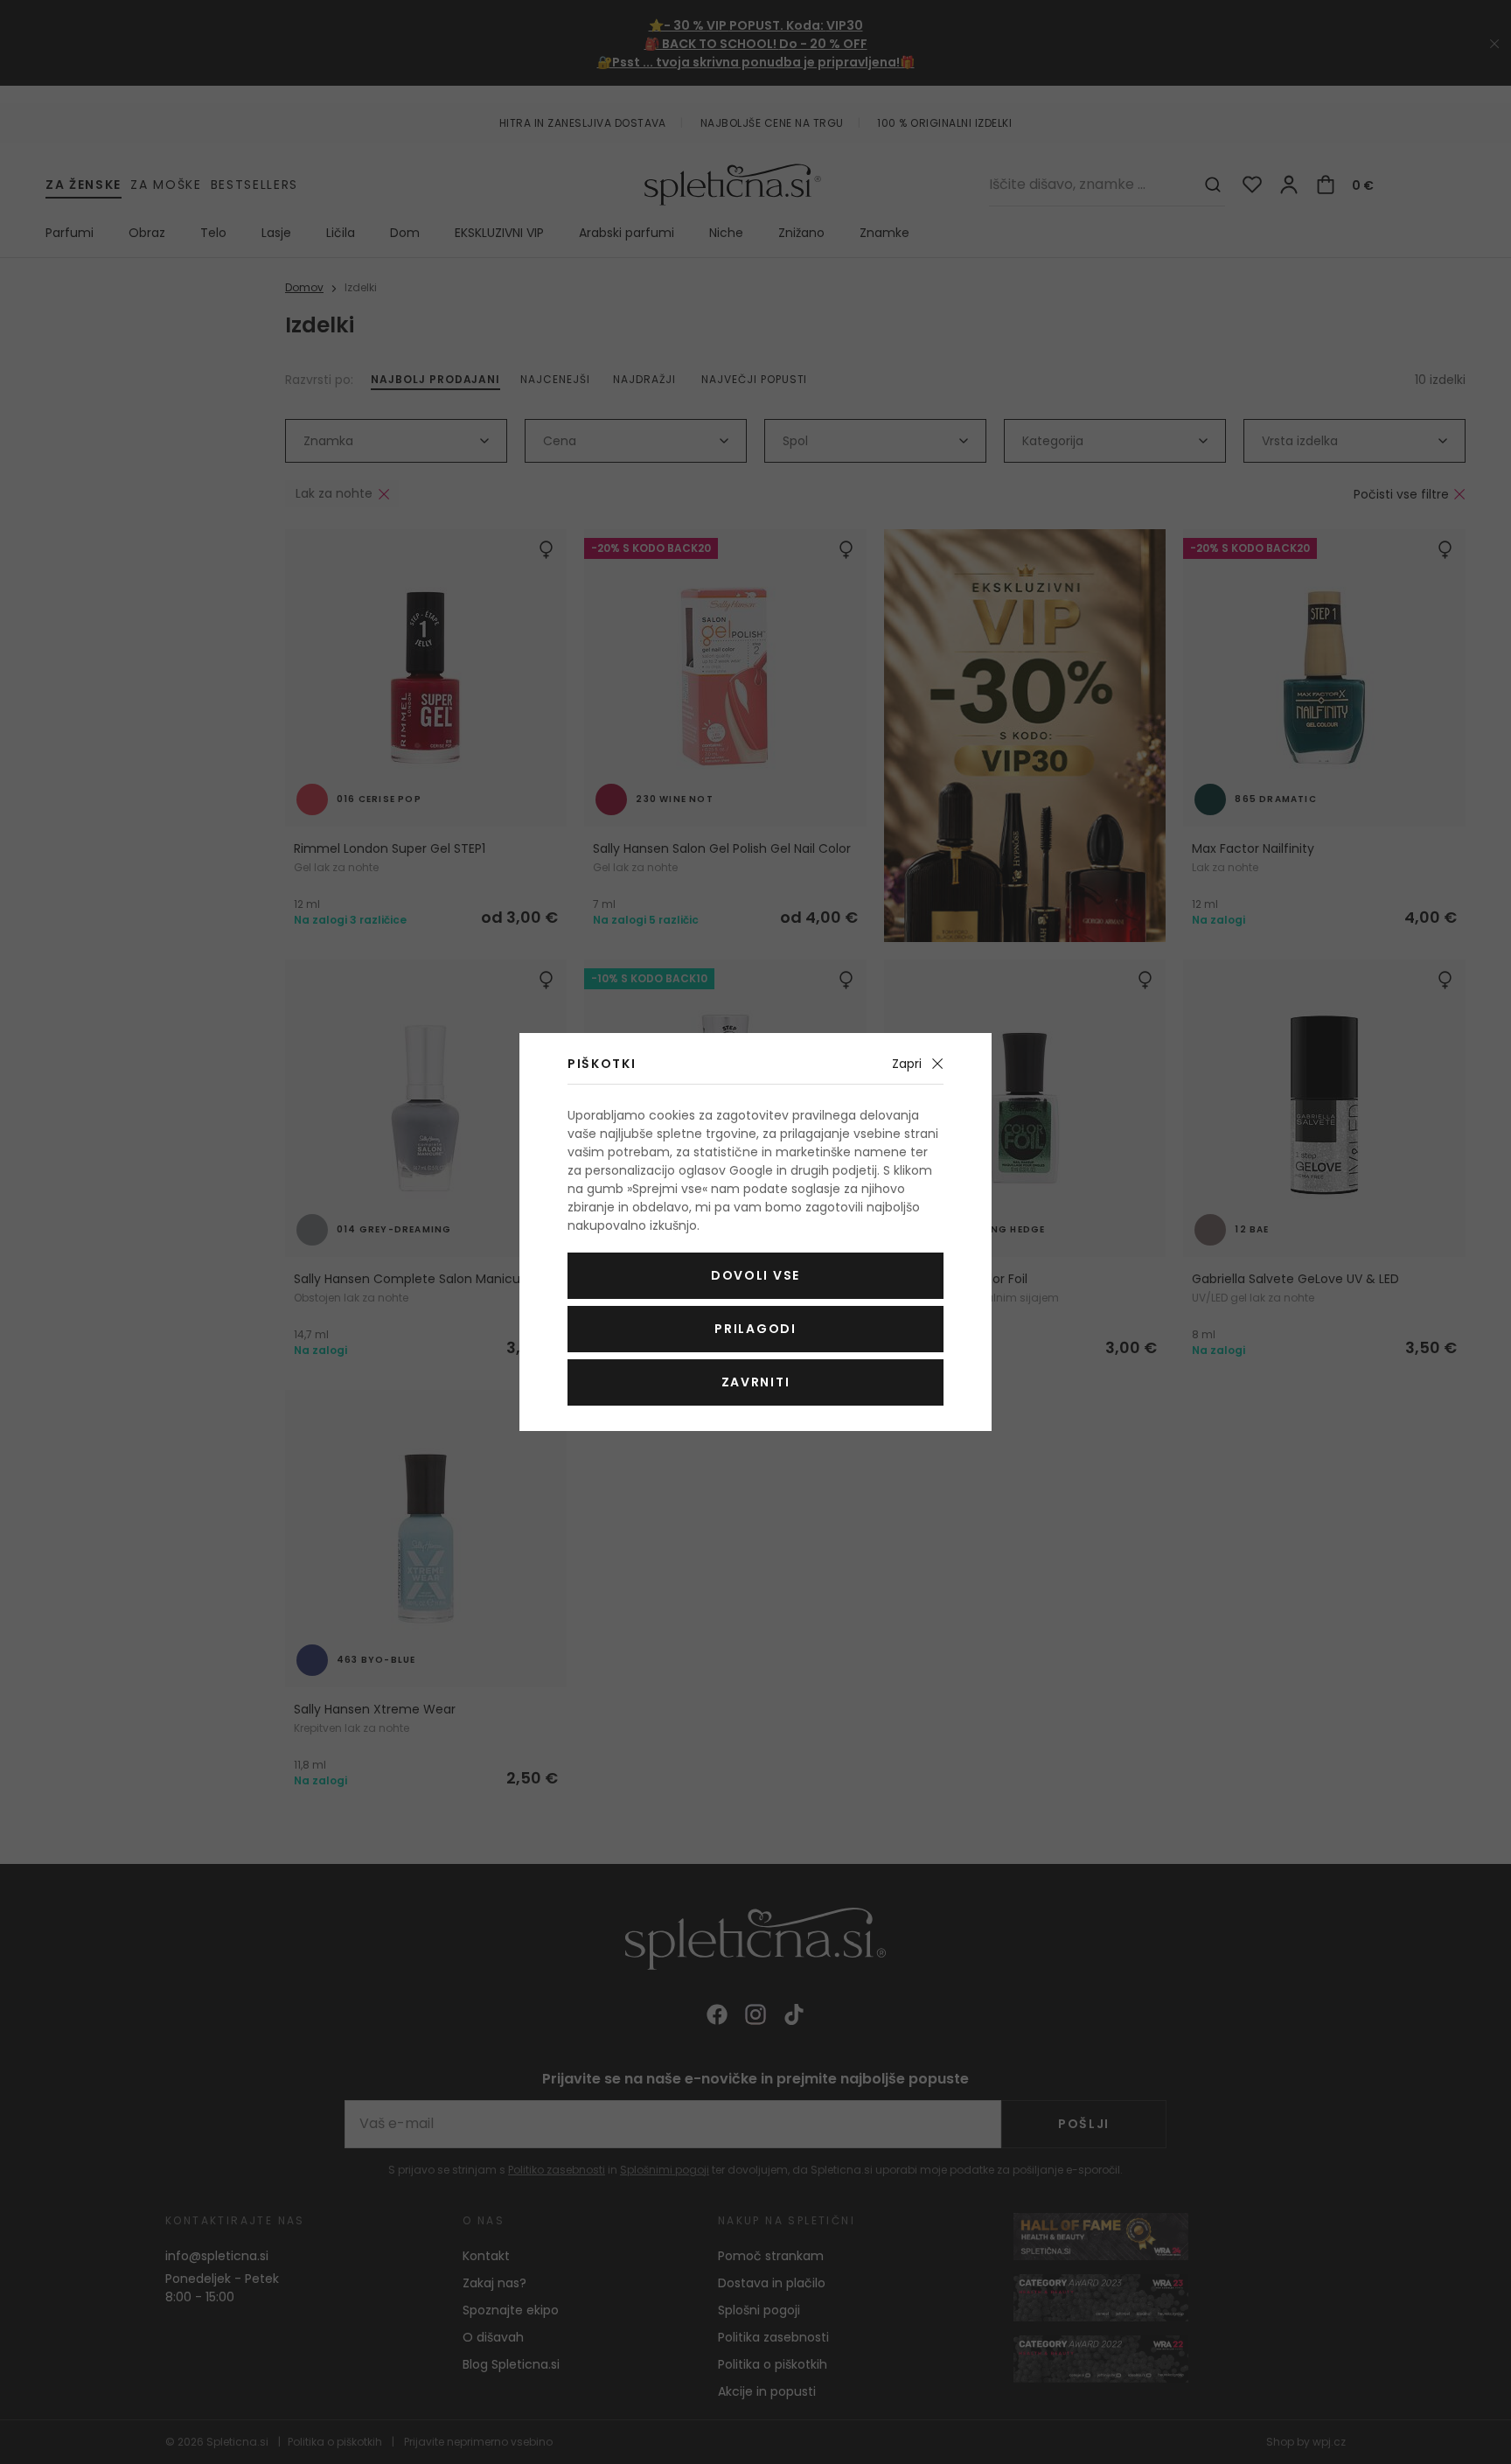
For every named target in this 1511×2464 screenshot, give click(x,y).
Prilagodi (755, 1329)
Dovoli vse (755, 1275)
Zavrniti (755, 1382)
